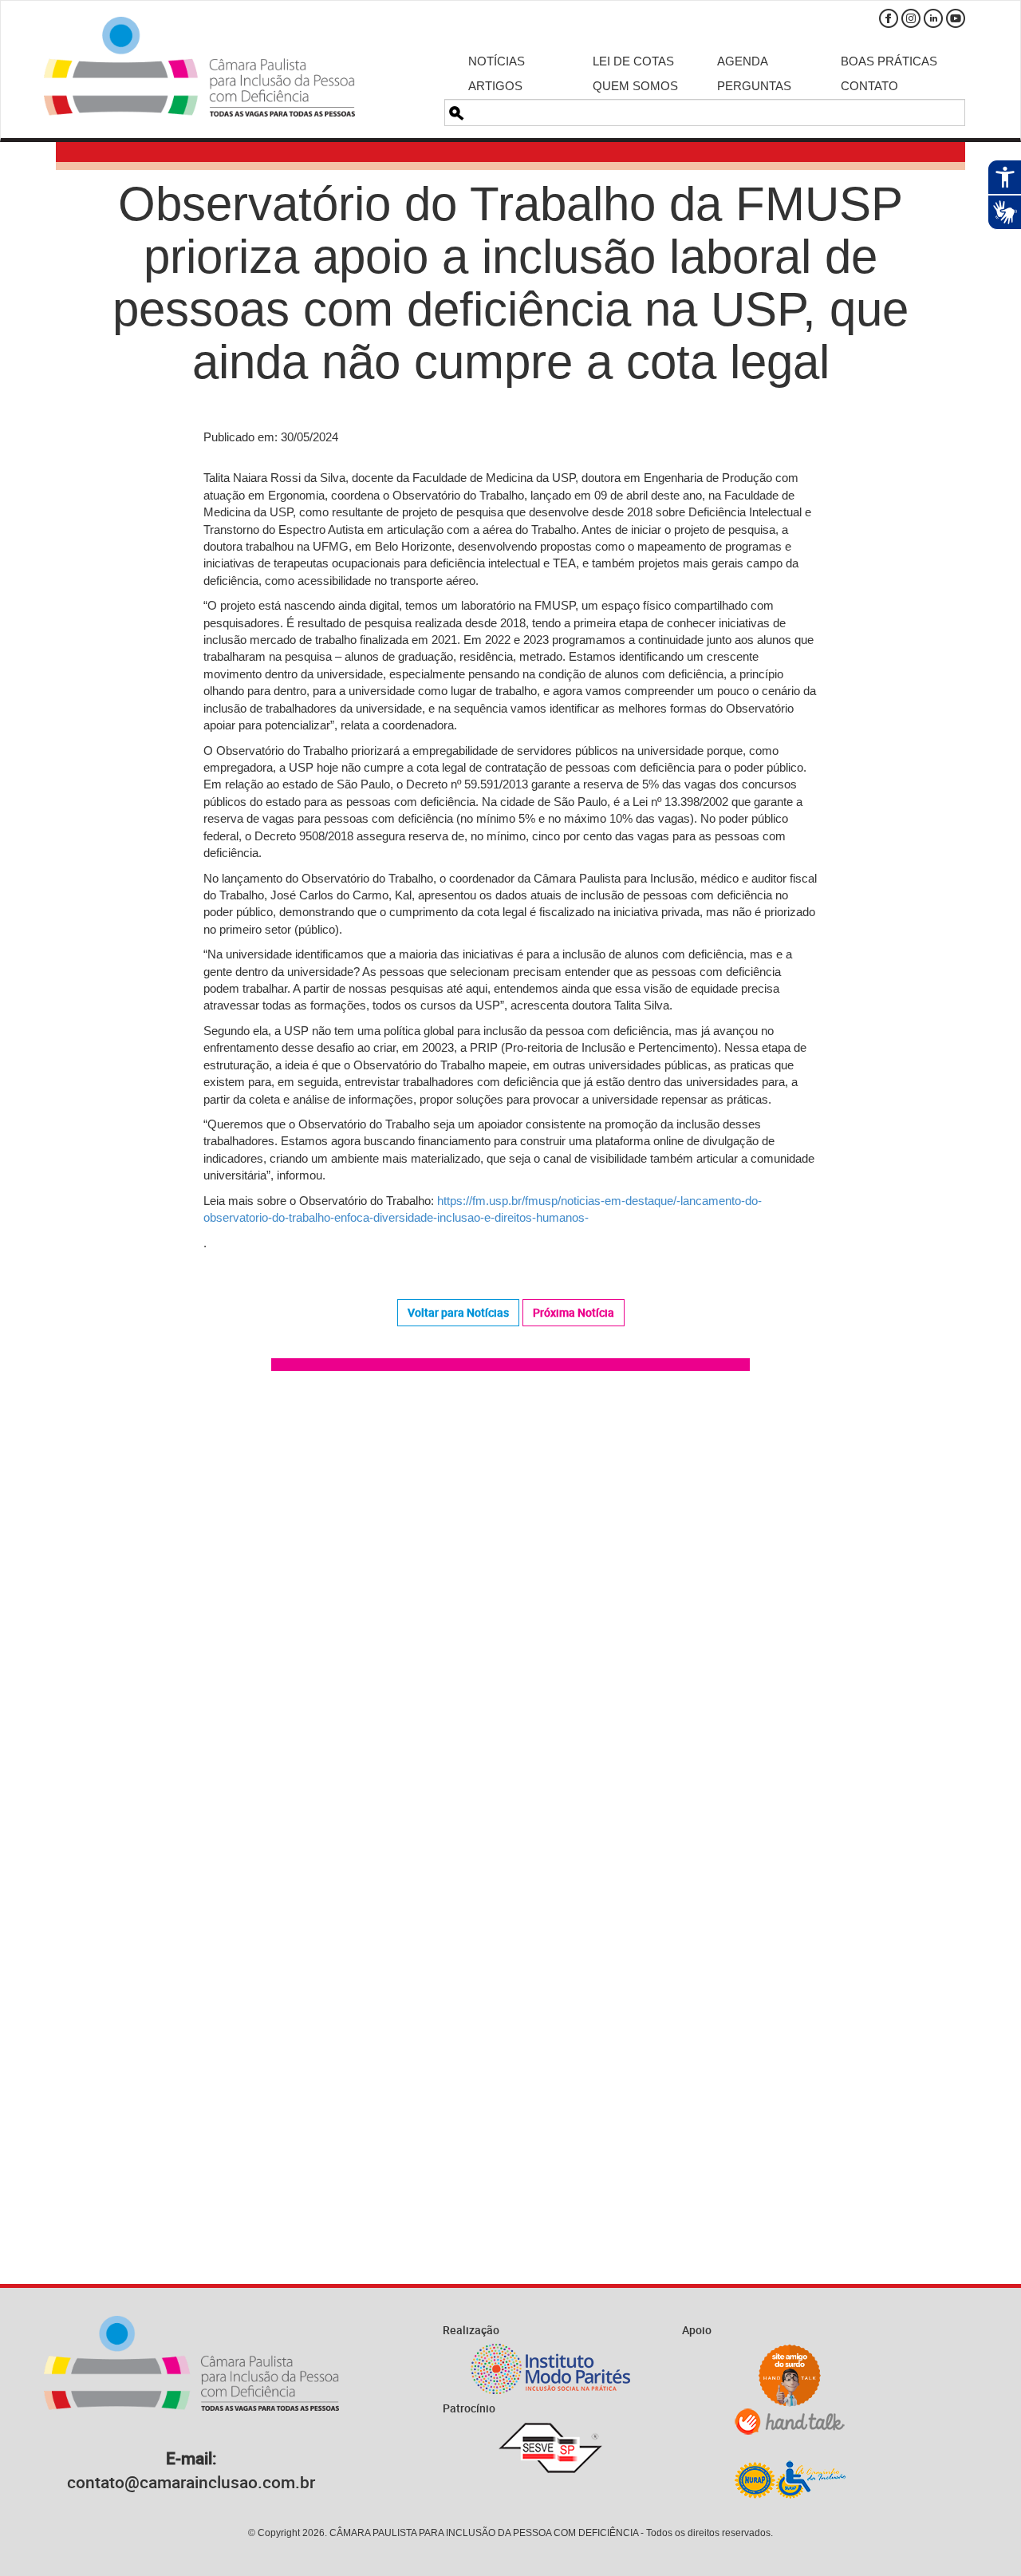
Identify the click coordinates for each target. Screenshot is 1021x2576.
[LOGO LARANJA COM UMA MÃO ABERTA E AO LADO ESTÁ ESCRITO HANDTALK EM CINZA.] (790, 2422)
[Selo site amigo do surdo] (790, 2376)
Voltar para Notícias (458, 1312)
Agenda (743, 61)
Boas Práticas (889, 61)
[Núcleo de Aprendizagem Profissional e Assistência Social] (790, 2479)
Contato (869, 86)
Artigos (495, 86)
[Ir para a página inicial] (199, 67)
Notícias (497, 61)
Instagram (911, 18)
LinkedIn (933, 18)
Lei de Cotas (633, 61)
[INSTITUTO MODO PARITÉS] (550, 2369)
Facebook (889, 18)
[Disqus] (510, 1610)
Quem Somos (635, 86)
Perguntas (754, 86)
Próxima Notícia (574, 1312)
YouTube (956, 18)
